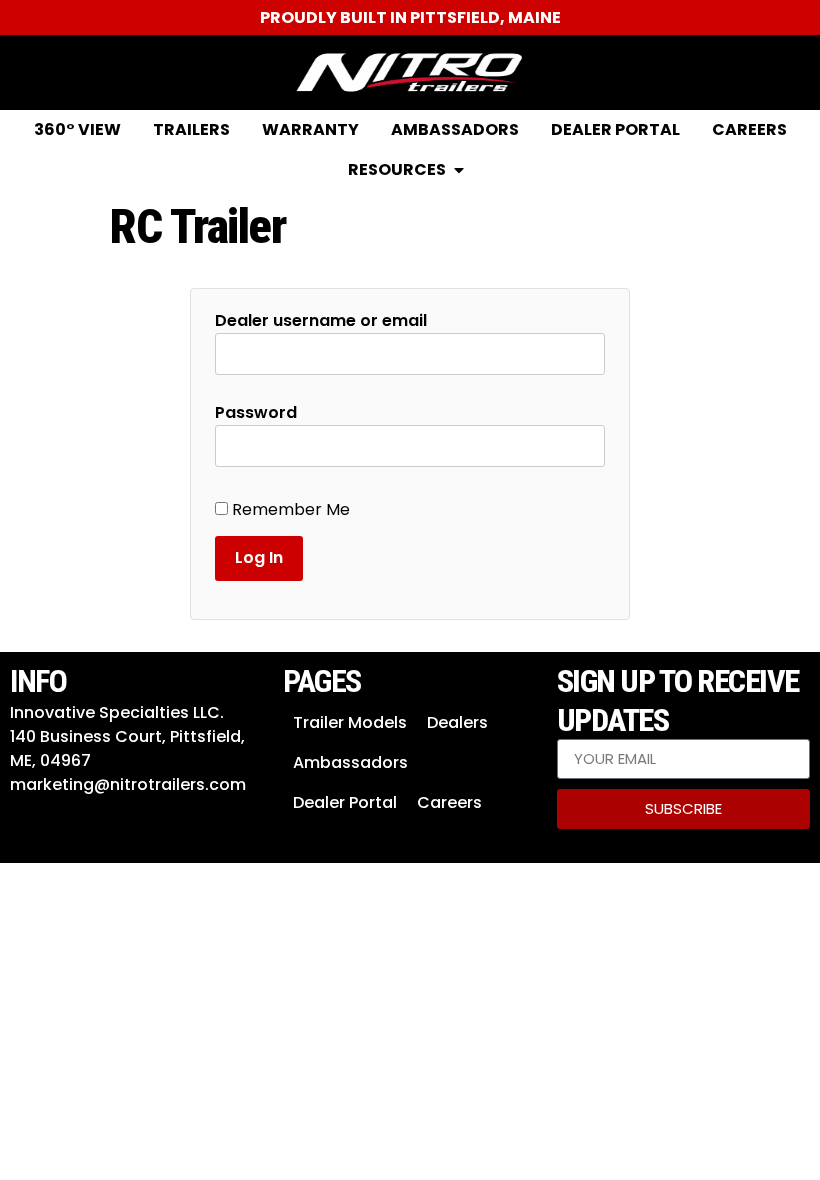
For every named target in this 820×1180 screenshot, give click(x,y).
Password (256, 413)
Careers (449, 802)
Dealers (457, 722)
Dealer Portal (345, 802)
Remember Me (289, 510)
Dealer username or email (321, 321)
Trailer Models (350, 722)
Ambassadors (350, 762)
